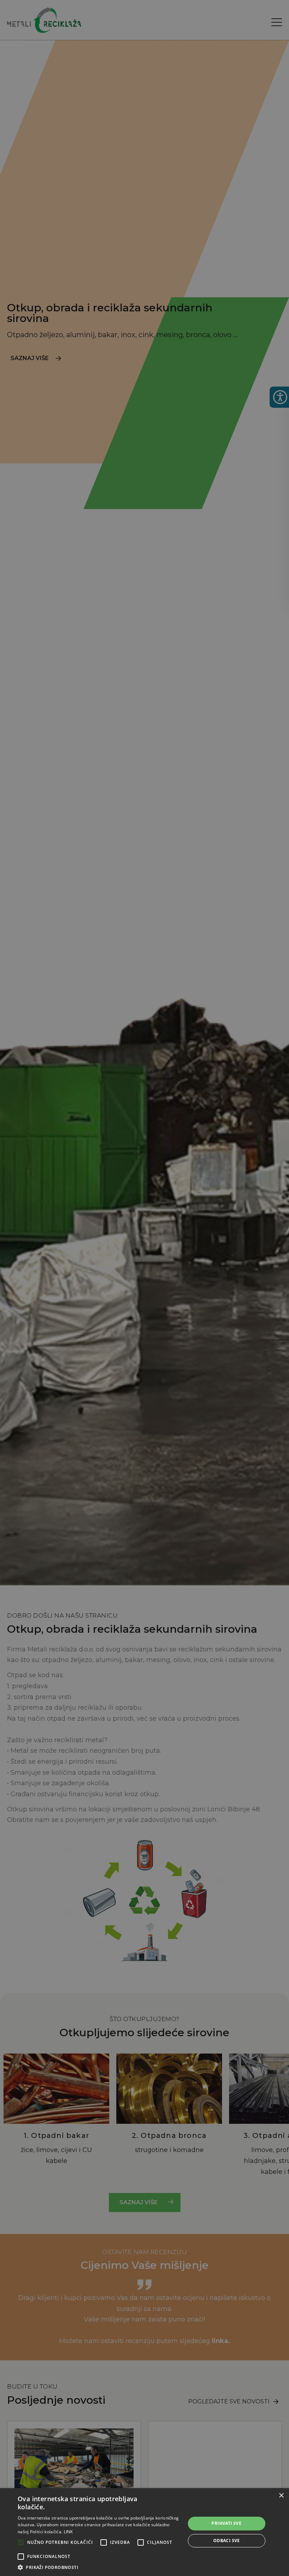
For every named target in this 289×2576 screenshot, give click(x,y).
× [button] (281, 2496)
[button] (99, 2567)
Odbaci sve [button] (227, 2541)
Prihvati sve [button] (226, 2523)
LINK (68, 2532)
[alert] (144, 1288)
